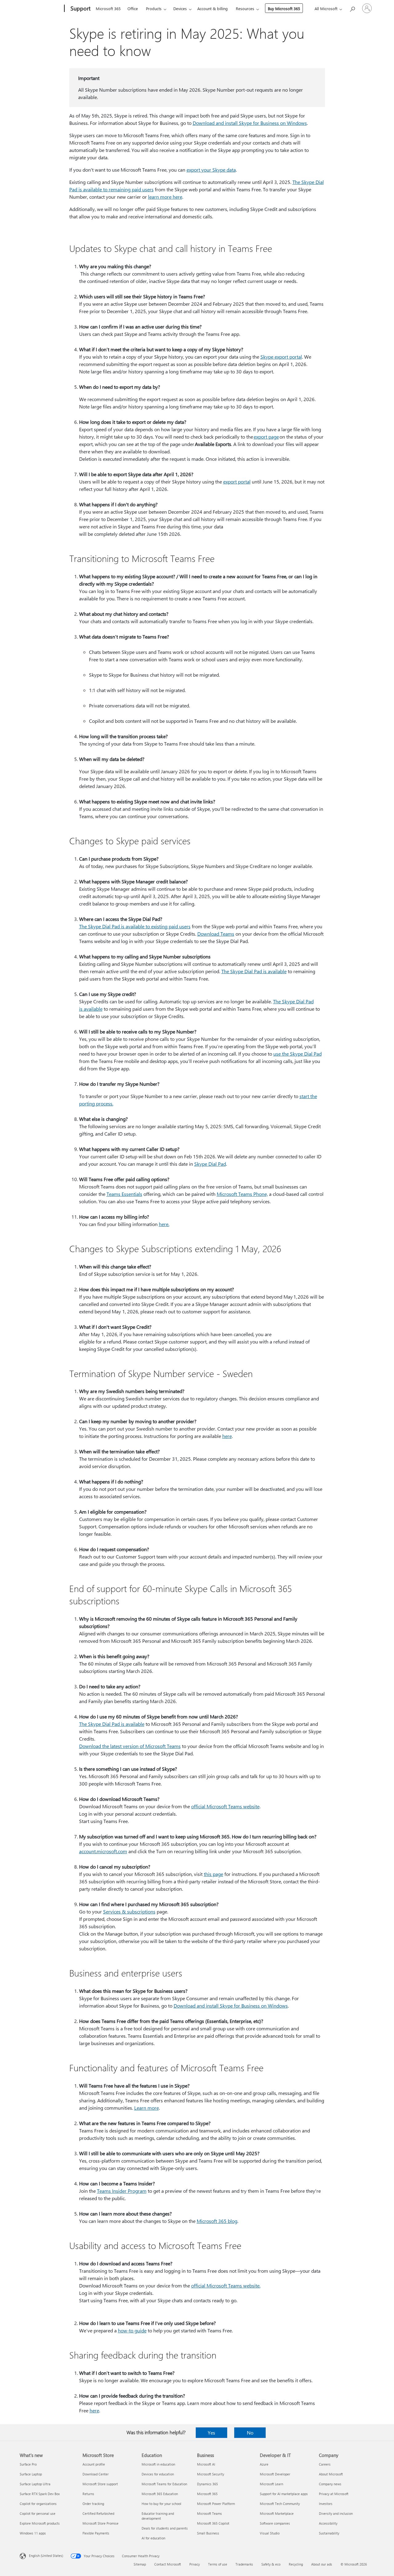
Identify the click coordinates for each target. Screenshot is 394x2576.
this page (213, 1874)
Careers (325, 2464)
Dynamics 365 (207, 2484)
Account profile (94, 2464)
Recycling (296, 2564)
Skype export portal (281, 357)
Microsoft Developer (275, 2474)
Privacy (195, 2564)
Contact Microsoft (168, 2564)
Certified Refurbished (98, 2513)
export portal (237, 482)
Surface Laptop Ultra (35, 2484)
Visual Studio (270, 2533)
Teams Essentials (124, 1194)
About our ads (322, 2564)
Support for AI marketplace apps (284, 2494)
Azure (264, 2464)
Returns (88, 2494)
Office (133, 8)
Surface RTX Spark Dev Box (40, 2494)
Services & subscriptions (129, 1911)
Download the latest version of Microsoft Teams (130, 1746)
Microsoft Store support (100, 2484)
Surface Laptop (31, 2474)
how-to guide (132, 2330)
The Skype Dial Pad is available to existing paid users (135, 926)
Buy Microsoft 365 (284, 8)
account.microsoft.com (103, 1851)
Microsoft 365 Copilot (213, 2523)
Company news (330, 2484)
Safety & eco (271, 2564)
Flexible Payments (96, 2533)
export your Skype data (211, 170)
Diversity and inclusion (336, 2513)
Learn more (147, 2108)
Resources (245, 8)
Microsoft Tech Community (280, 2504)
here (227, 1436)
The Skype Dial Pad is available (254, 971)
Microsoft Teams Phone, (242, 1194)
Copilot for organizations (38, 2504)
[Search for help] (352, 8)
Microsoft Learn (271, 2484)
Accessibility (328, 2523)
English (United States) (46, 2556)
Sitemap (140, 2564)
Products (154, 8)
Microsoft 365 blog (217, 2221)
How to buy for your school (161, 2504)
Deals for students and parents (165, 2528)
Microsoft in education (158, 2464)
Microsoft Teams (209, 2513)
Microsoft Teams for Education (164, 2484)
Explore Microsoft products (40, 2523)
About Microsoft (331, 2474)
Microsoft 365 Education (160, 2494)
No (250, 2433)
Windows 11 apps (33, 2533)
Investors (326, 2504)
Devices (180, 8)
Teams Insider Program (122, 2191)
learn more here (165, 197)
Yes (211, 2433)
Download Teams (216, 934)
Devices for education (158, 2474)
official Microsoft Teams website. (226, 2285)
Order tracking (93, 2504)
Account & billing (213, 8)
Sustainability (329, 2533)
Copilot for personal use (38, 2513)
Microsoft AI (206, 2464)
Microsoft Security (211, 2474)
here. (164, 1224)
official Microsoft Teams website (225, 1806)
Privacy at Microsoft (334, 2494)
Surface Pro (28, 2464)
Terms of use (218, 2564)
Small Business (208, 2533)
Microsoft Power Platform (216, 2504)
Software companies (275, 2523)
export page (266, 437)
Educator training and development (158, 2516)
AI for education (153, 2538)
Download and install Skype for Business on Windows (250, 123)
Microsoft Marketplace (277, 2513)
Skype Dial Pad (210, 1164)
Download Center (96, 2474)
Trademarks (244, 2564)
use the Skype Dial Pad (298, 1054)
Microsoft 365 (108, 8)
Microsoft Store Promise (101, 2523)
